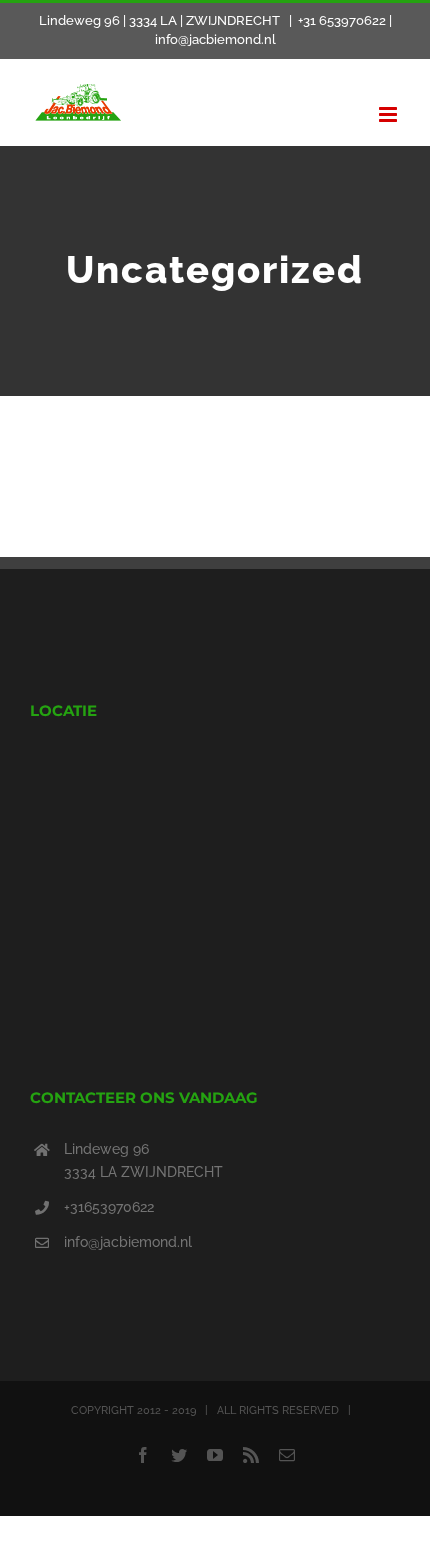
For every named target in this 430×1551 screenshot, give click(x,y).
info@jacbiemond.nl (128, 1242)
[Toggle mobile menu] (389, 114)
